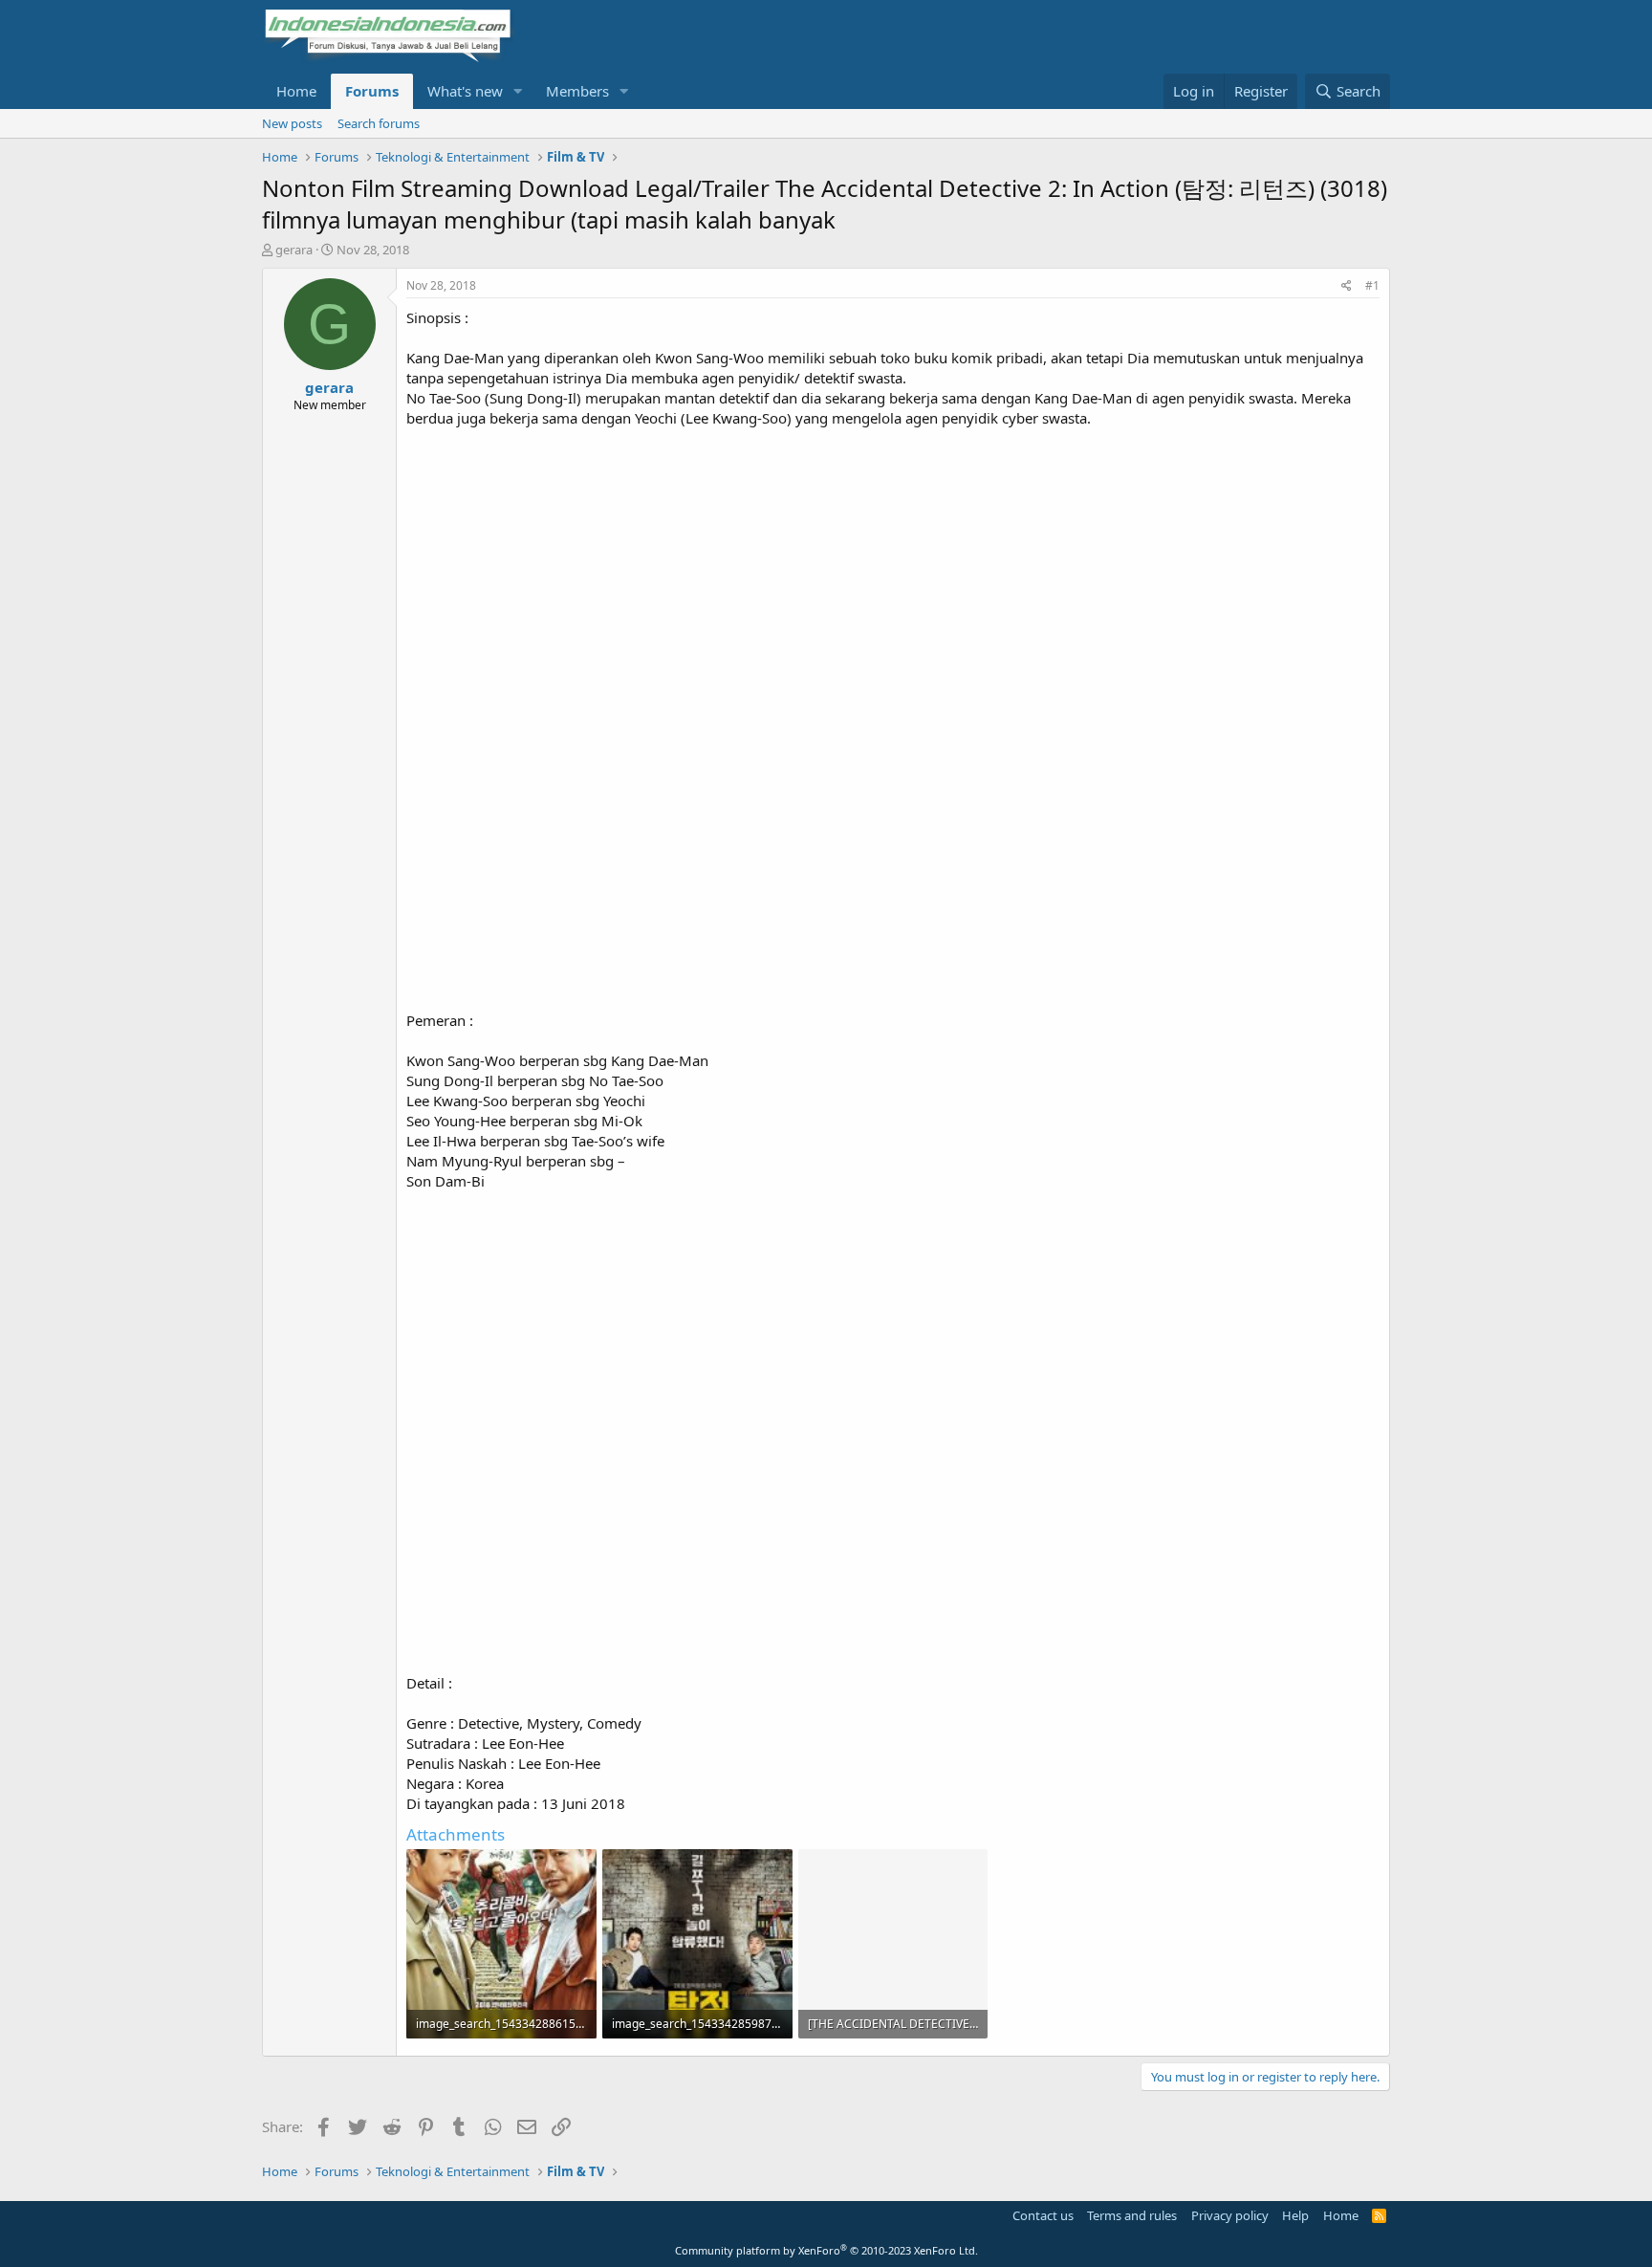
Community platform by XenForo (826, 2250)
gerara (294, 250)
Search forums (379, 123)
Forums (372, 91)
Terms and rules (1132, 2215)
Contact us (1043, 2215)
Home (296, 91)
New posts (292, 123)
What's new (465, 91)
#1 (1372, 285)
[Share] (1347, 286)
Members (577, 91)
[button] (518, 91)
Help (1295, 2215)
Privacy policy (1230, 2215)
